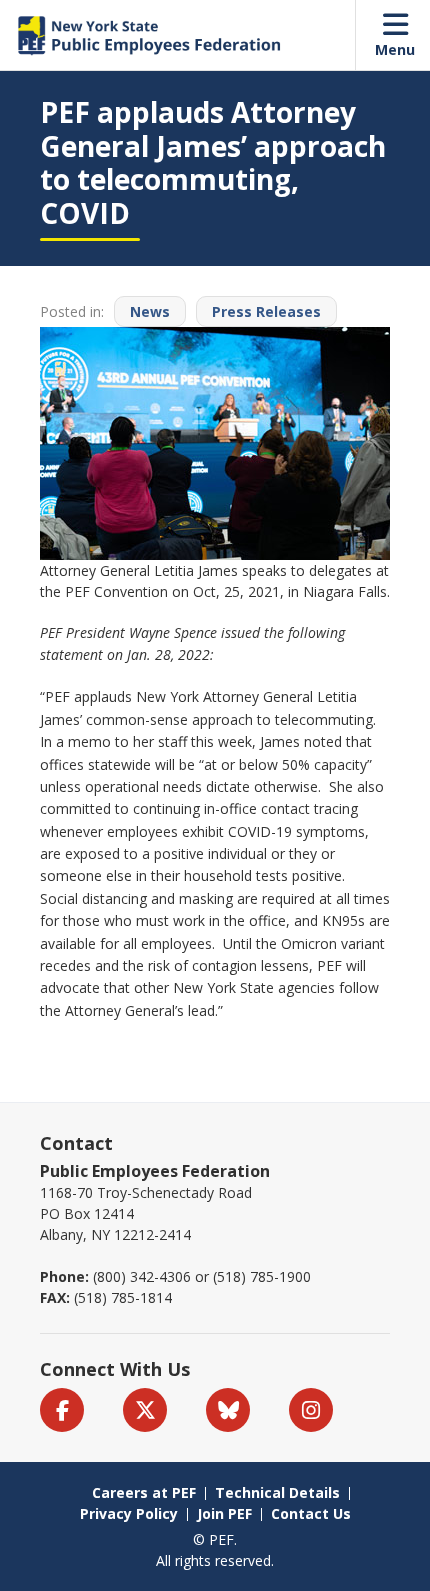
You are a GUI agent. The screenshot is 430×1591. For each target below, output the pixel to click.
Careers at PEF (144, 1492)
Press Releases (266, 311)
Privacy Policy (129, 1513)
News (150, 311)
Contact (76, 1143)
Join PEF (224, 1513)
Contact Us (311, 1513)
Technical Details (277, 1492)
